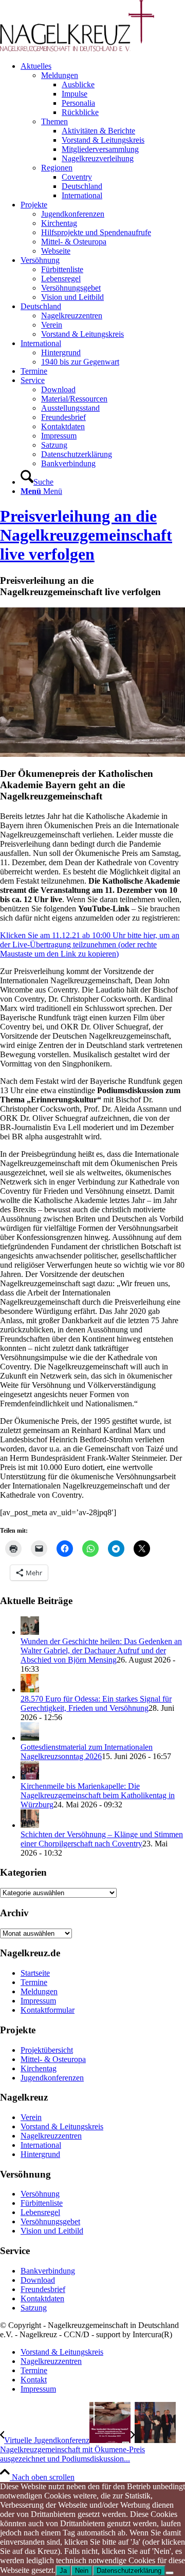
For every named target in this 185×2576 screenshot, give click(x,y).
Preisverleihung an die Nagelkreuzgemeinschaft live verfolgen (86, 535)
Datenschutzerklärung (129, 2571)
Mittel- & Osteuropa (53, 2059)
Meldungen (60, 75)
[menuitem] (103, 131)
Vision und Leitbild (52, 2231)
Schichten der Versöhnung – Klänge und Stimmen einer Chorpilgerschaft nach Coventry (102, 1839)
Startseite (35, 1973)
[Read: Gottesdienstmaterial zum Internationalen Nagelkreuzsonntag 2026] (30, 1738)
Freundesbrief (43, 2289)
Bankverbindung (48, 2271)
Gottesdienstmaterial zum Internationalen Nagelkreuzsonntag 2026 (87, 1752)
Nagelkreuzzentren (51, 2136)
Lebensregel (40, 2212)
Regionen (57, 168)
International (41, 2145)
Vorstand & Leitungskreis (62, 2126)
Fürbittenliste (42, 2203)
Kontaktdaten (42, 2298)
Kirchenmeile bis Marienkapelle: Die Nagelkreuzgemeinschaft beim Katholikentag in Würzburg (98, 1795)
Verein (31, 2117)
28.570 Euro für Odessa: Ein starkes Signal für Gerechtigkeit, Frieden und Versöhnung (96, 1703)
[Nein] (170, 2573)
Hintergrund (40, 2154)
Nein (82, 2571)
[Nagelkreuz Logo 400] (77, 49)
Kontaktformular (48, 2010)
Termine (34, 1982)
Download (38, 2280)
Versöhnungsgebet (50, 2221)
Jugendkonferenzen (52, 2078)
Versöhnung (40, 2194)
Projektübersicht (47, 2050)
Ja (63, 2571)
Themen (54, 121)
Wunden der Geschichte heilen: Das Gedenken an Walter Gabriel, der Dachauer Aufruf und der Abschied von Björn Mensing (101, 1650)
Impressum (38, 2001)
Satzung (34, 2308)
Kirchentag (39, 2068)
